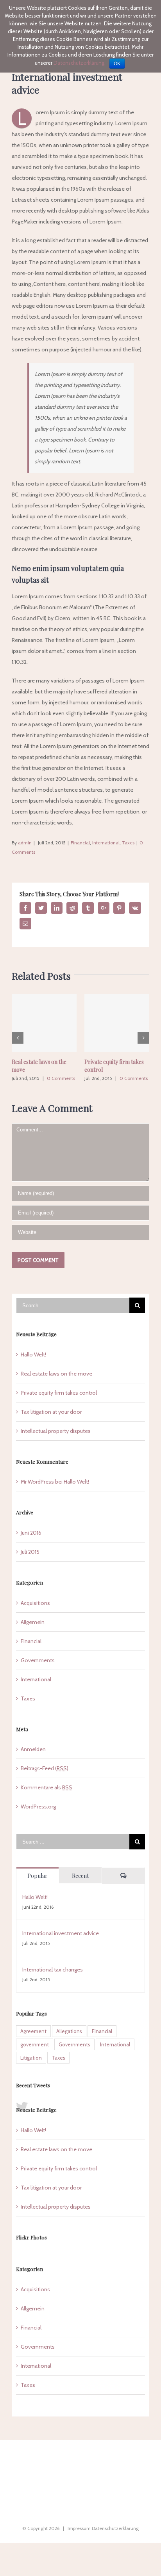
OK (117, 64)
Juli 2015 (30, 1552)
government (35, 2044)
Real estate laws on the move (56, 1374)
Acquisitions (35, 1603)
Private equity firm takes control (59, 1393)
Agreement (33, 2031)
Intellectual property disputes (56, 1431)
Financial (80, 843)
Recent (80, 1876)
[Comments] (123, 1876)
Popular (38, 1876)
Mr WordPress (37, 1482)
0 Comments (61, 1078)
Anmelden (33, 1749)
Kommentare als (47, 1787)
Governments (38, 1660)
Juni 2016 (31, 1533)
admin (25, 843)
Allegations (69, 2031)
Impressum (79, 2528)
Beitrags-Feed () (45, 1768)
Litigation (31, 2058)
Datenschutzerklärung (115, 2528)
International (106, 843)
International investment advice (61, 1933)
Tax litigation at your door (51, 1412)
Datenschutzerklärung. (80, 63)
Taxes (128, 843)
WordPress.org (38, 1807)
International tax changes (53, 1970)
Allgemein (33, 1622)
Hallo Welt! (33, 1354)
